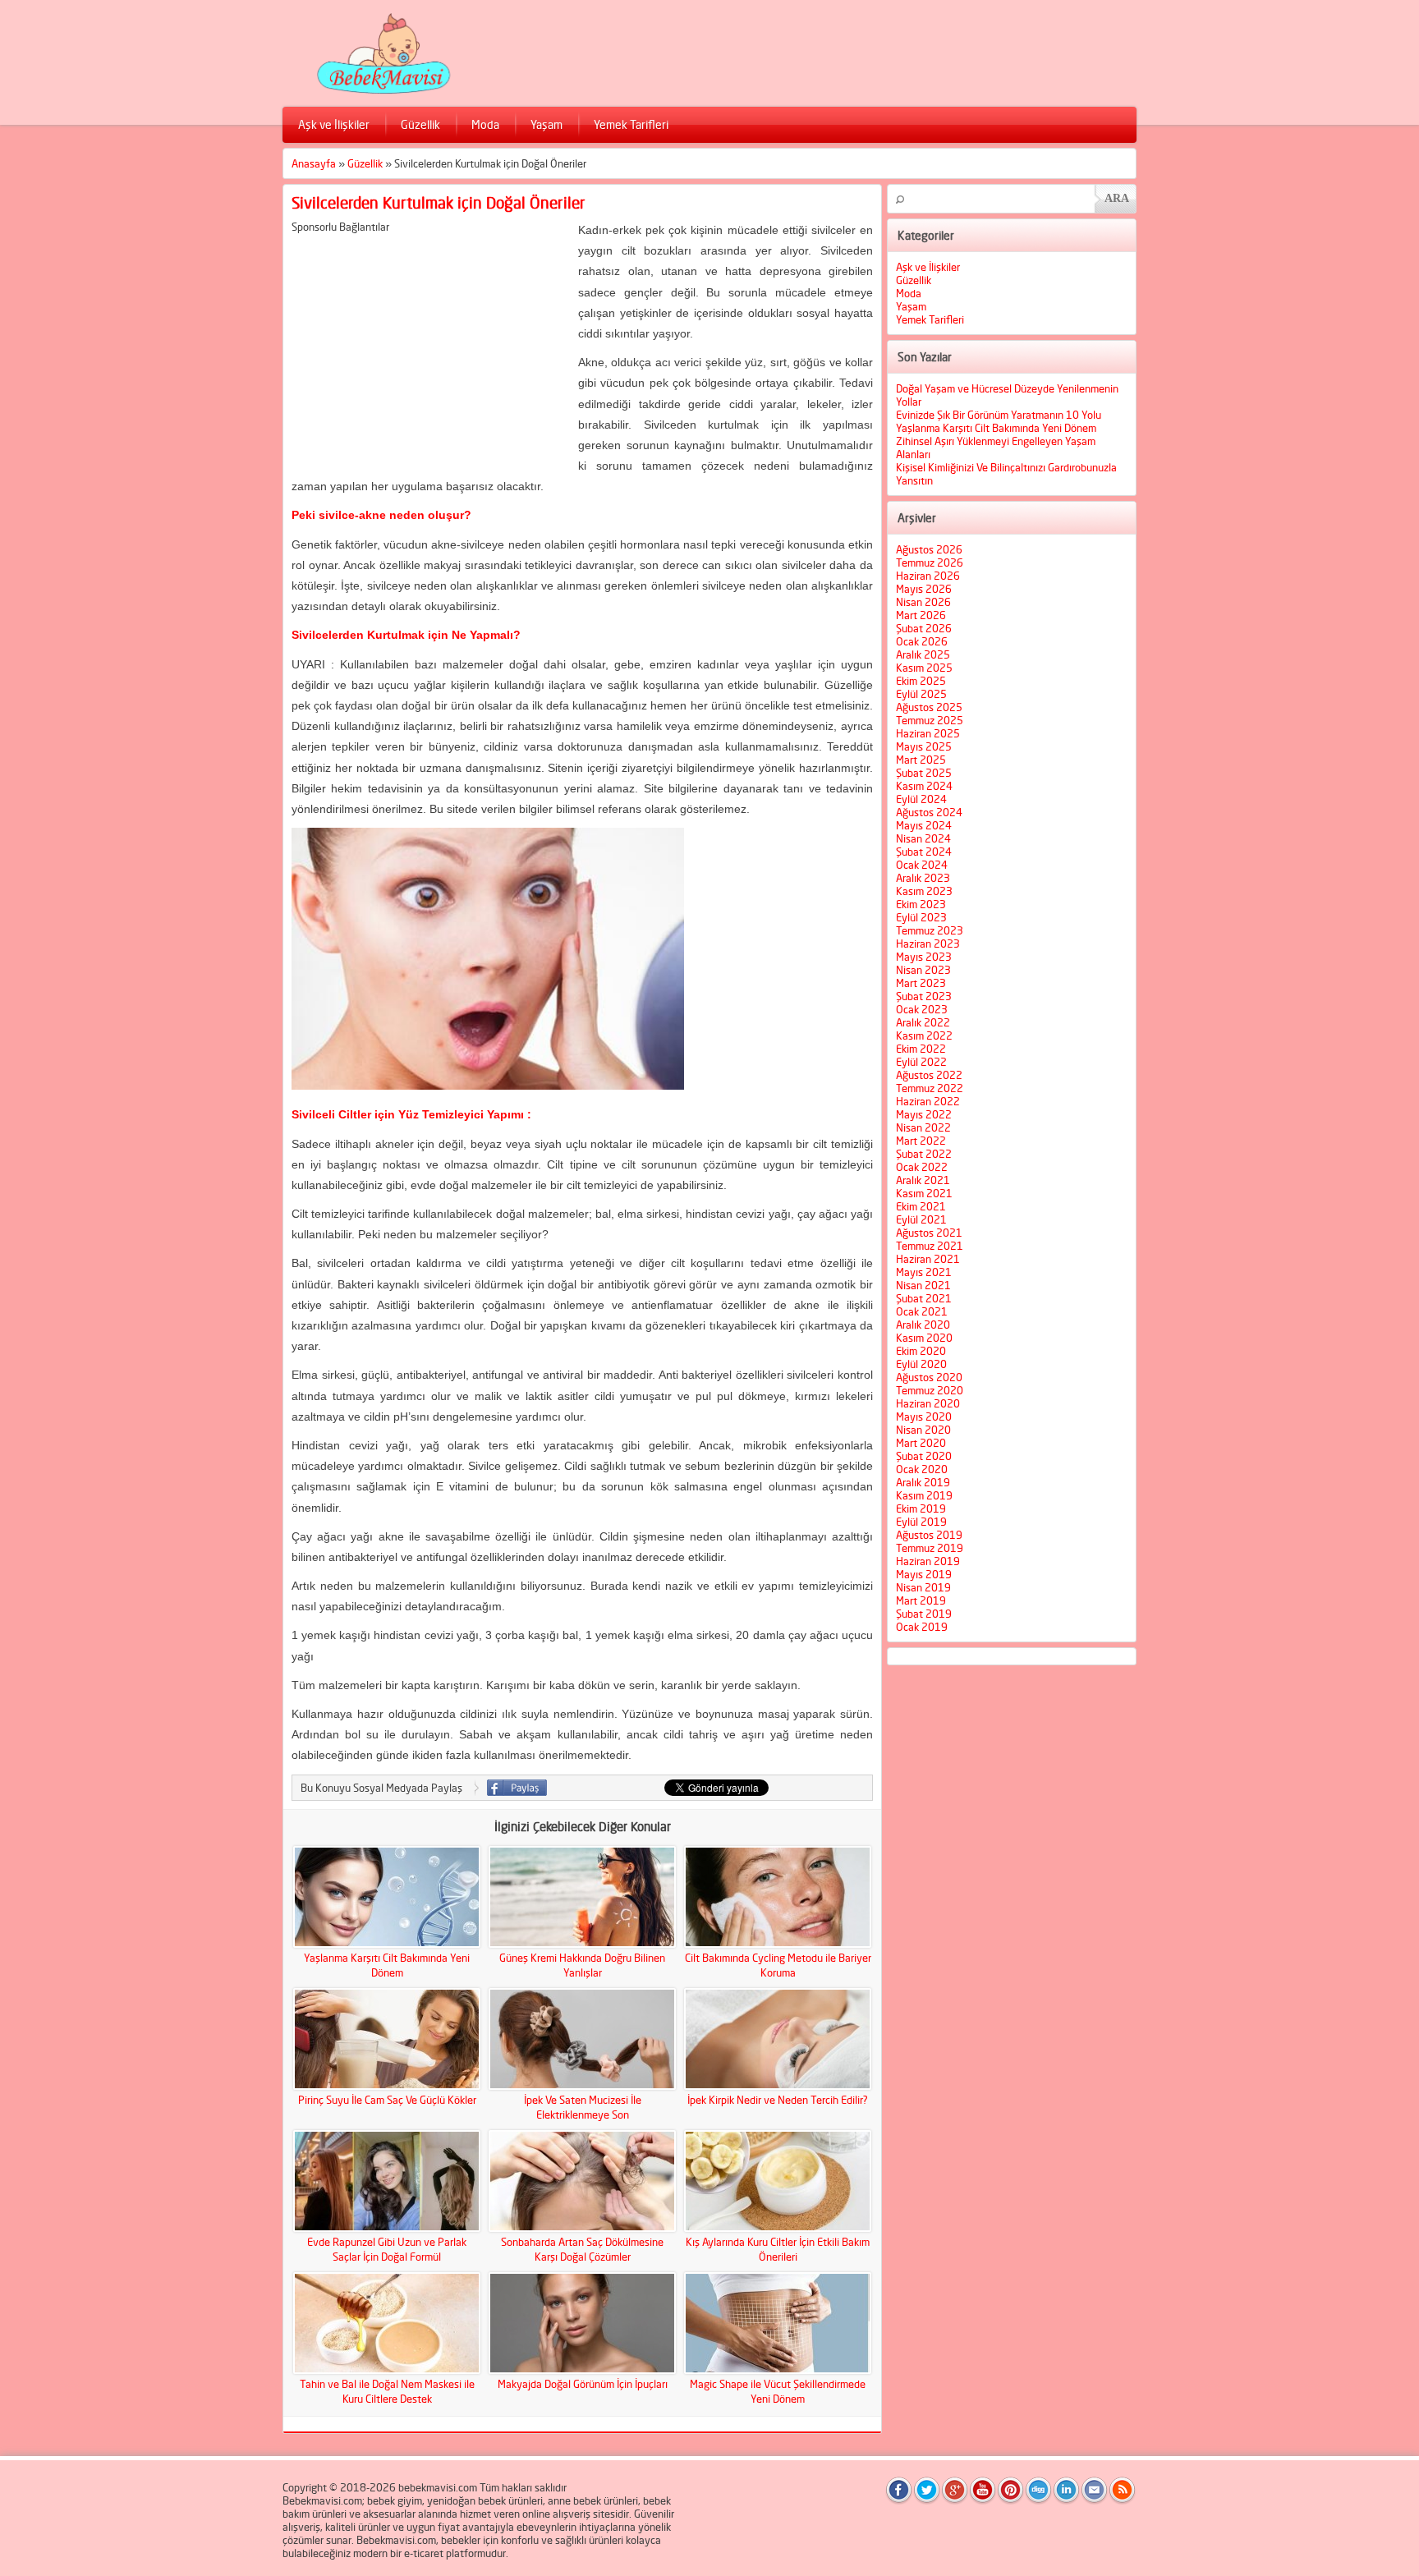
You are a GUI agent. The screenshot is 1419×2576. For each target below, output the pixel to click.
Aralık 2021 (923, 1180)
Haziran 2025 (928, 733)
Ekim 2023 (921, 904)
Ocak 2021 (922, 1311)
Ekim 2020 (921, 1351)
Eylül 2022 (921, 1062)
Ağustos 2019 (929, 1535)
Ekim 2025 (921, 681)
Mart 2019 (921, 1600)
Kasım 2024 (924, 786)
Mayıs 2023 (924, 957)
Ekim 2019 (921, 1508)
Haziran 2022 (928, 1101)
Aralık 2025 (923, 654)
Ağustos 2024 (929, 812)
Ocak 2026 (922, 641)
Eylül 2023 (921, 917)
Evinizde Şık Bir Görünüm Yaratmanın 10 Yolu (999, 415)
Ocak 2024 (922, 865)
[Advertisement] (429, 348)
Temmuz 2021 (930, 1246)
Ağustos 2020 (929, 1377)
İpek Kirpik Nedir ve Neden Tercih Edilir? (778, 2100)
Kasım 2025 (924, 668)
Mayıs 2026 (924, 589)
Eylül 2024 (921, 799)
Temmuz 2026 (930, 562)
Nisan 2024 (923, 838)
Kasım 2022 (924, 1035)
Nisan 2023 (923, 970)
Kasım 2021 (924, 1193)
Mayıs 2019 (924, 1574)
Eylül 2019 (921, 1522)
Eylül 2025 (921, 694)
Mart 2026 (921, 615)
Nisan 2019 (923, 1587)
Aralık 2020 (923, 1325)
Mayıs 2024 (924, 825)
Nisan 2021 (923, 1285)
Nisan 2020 (923, 1430)
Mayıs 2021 (924, 1272)
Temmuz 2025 (930, 720)
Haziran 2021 (928, 1259)
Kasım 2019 (924, 1495)
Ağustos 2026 (929, 549)
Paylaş (517, 1788)
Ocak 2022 (922, 1167)
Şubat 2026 (924, 628)
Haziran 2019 (928, 1561)
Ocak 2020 (922, 1469)
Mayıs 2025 (924, 746)
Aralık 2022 (923, 1022)
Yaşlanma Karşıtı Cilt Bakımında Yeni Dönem (996, 428)
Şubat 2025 (924, 773)
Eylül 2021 (921, 1219)
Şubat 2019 (924, 1614)
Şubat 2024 (924, 852)
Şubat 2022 (924, 1154)
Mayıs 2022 (924, 1114)
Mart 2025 (921, 760)
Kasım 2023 (924, 891)
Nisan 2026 (923, 602)
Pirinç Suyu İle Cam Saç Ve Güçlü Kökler (387, 2100)
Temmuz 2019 (930, 1548)
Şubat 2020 (924, 1456)
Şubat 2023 (924, 996)
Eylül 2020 (921, 1364)
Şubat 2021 (924, 1298)
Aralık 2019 (923, 1482)
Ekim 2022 (921, 1049)
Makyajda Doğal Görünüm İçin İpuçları (583, 2384)
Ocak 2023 (922, 1009)
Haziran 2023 (928, 944)
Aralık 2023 (923, 878)
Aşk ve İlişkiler (334, 124)
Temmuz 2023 (930, 930)
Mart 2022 (921, 1141)
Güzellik (420, 124)
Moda (485, 124)
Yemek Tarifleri (631, 124)
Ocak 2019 (922, 1627)
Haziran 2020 (928, 1403)
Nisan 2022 (923, 1127)
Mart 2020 (921, 1443)
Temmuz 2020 (930, 1390)
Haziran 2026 (928, 576)
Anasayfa (314, 163)
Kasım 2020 (924, 1338)
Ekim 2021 (921, 1206)
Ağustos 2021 (929, 1233)
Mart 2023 (921, 983)
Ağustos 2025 (929, 707)
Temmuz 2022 (930, 1088)
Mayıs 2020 (924, 1417)
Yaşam (546, 124)
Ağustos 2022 (929, 1075)
